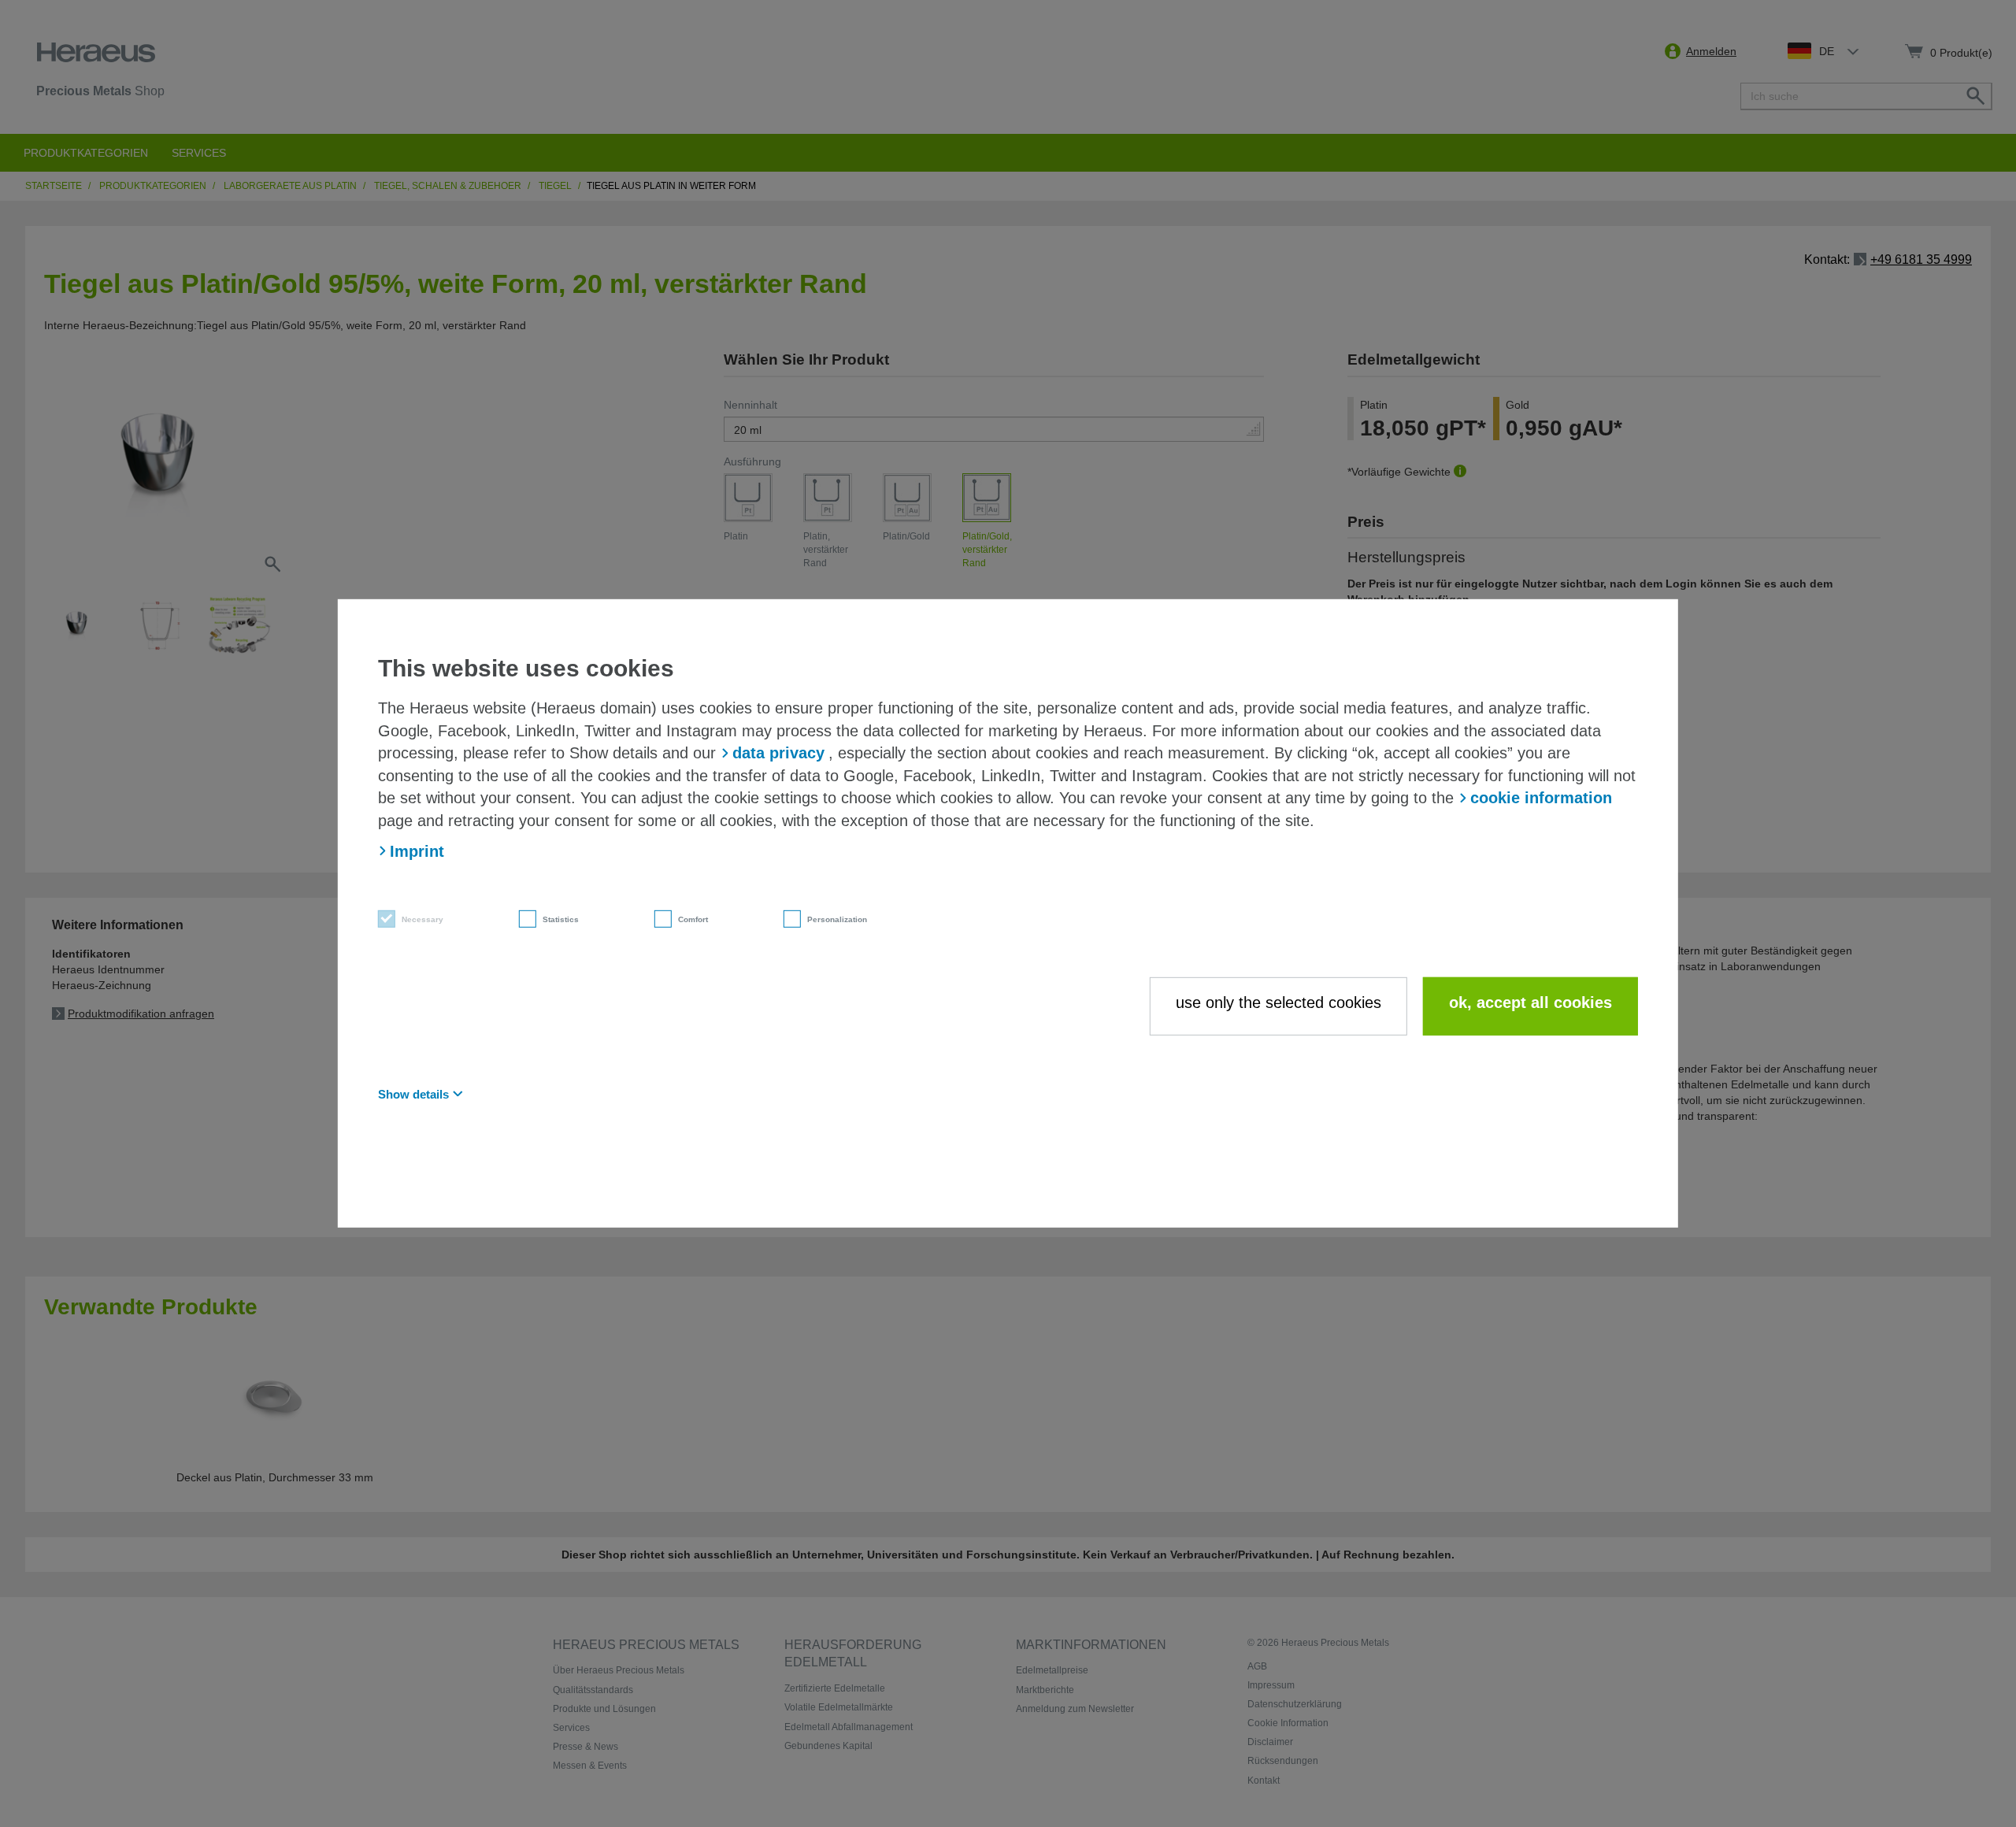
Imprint (417, 850)
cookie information (1541, 798)
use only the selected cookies (1279, 1002)
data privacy (778, 753)
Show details (413, 1093)
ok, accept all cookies (1531, 1002)
